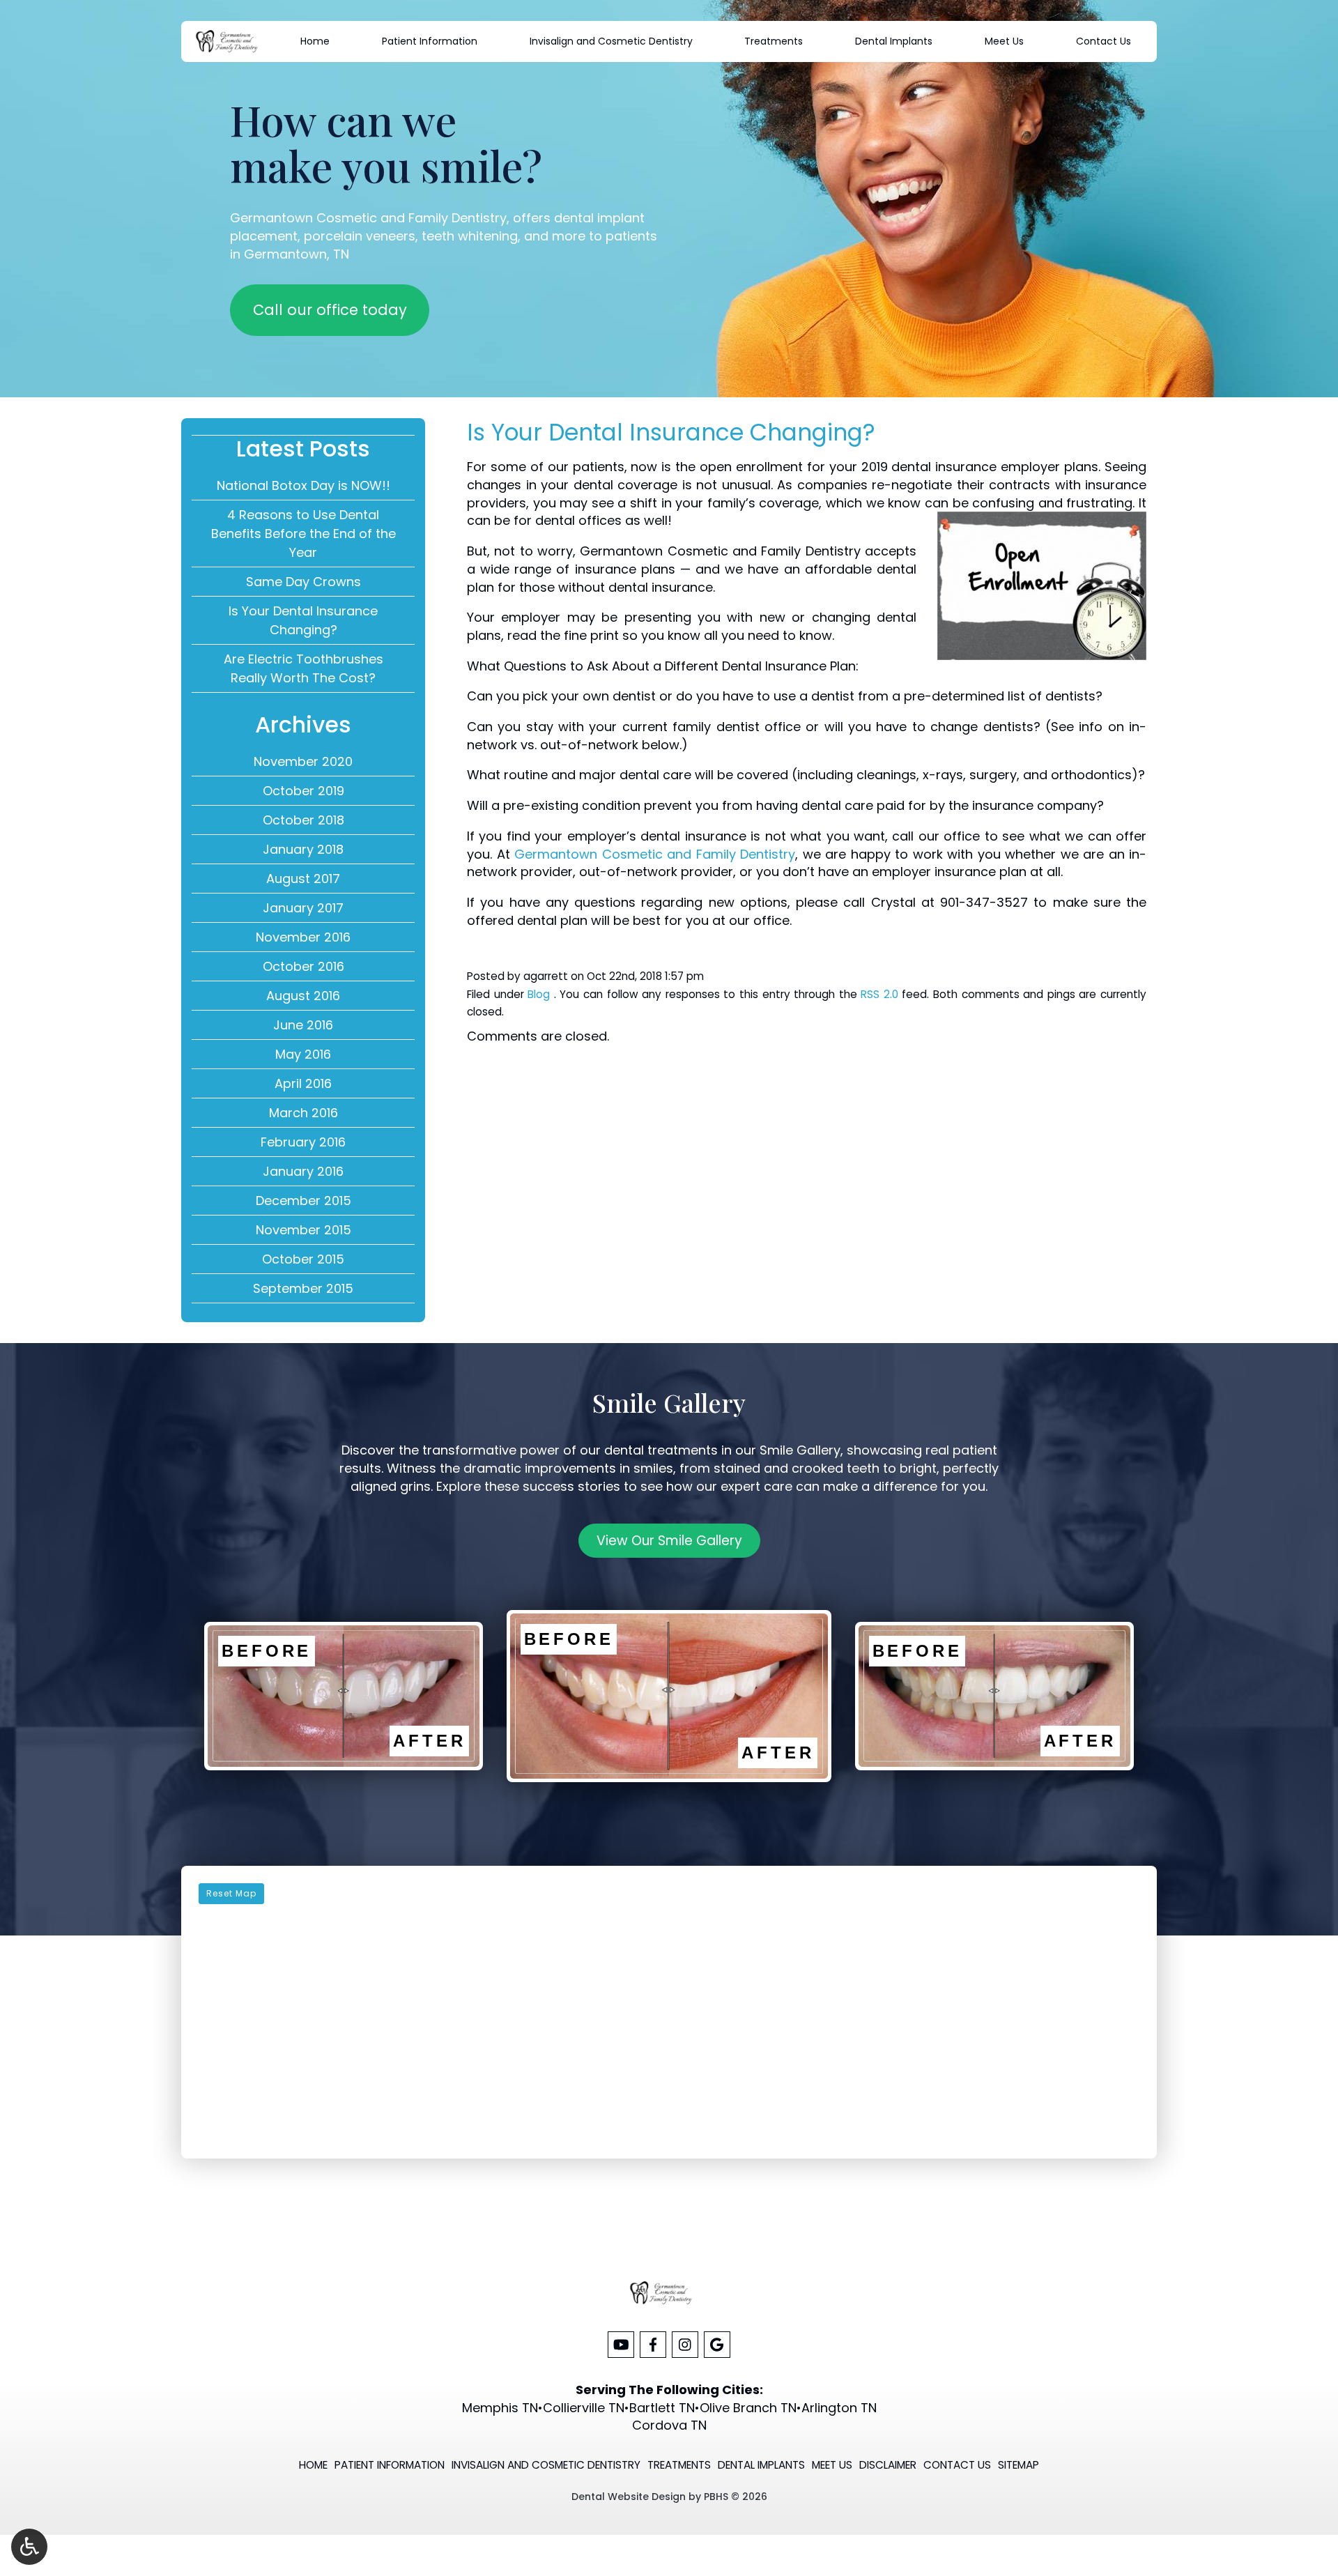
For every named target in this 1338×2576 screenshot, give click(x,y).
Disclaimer (888, 2465)
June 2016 (303, 1025)
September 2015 (303, 1288)
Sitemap (1018, 2465)
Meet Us (1004, 41)
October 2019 (303, 791)
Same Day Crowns (303, 582)
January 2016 (303, 1171)
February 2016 (303, 1142)
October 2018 (303, 820)
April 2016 (303, 1083)
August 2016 (303, 996)
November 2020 (303, 761)
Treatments (774, 41)
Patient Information (430, 41)
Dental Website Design (629, 2497)
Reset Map (231, 1893)
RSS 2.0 (879, 994)
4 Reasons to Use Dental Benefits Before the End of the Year (303, 534)
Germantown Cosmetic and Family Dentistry (655, 854)
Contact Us (1104, 41)
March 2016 (303, 1113)
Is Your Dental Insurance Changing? (303, 620)
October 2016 (303, 966)
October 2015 (303, 1259)
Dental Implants (894, 41)
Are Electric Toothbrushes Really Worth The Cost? (303, 668)
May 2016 (303, 1054)
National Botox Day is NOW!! (303, 485)
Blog (539, 994)
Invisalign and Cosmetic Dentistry (611, 41)
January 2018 (303, 849)
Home (315, 41)
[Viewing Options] (29, 2547)
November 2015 (303, 1230)
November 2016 (303, 937)
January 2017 (303, 908)
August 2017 (303, 879)
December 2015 (303, 1201)
